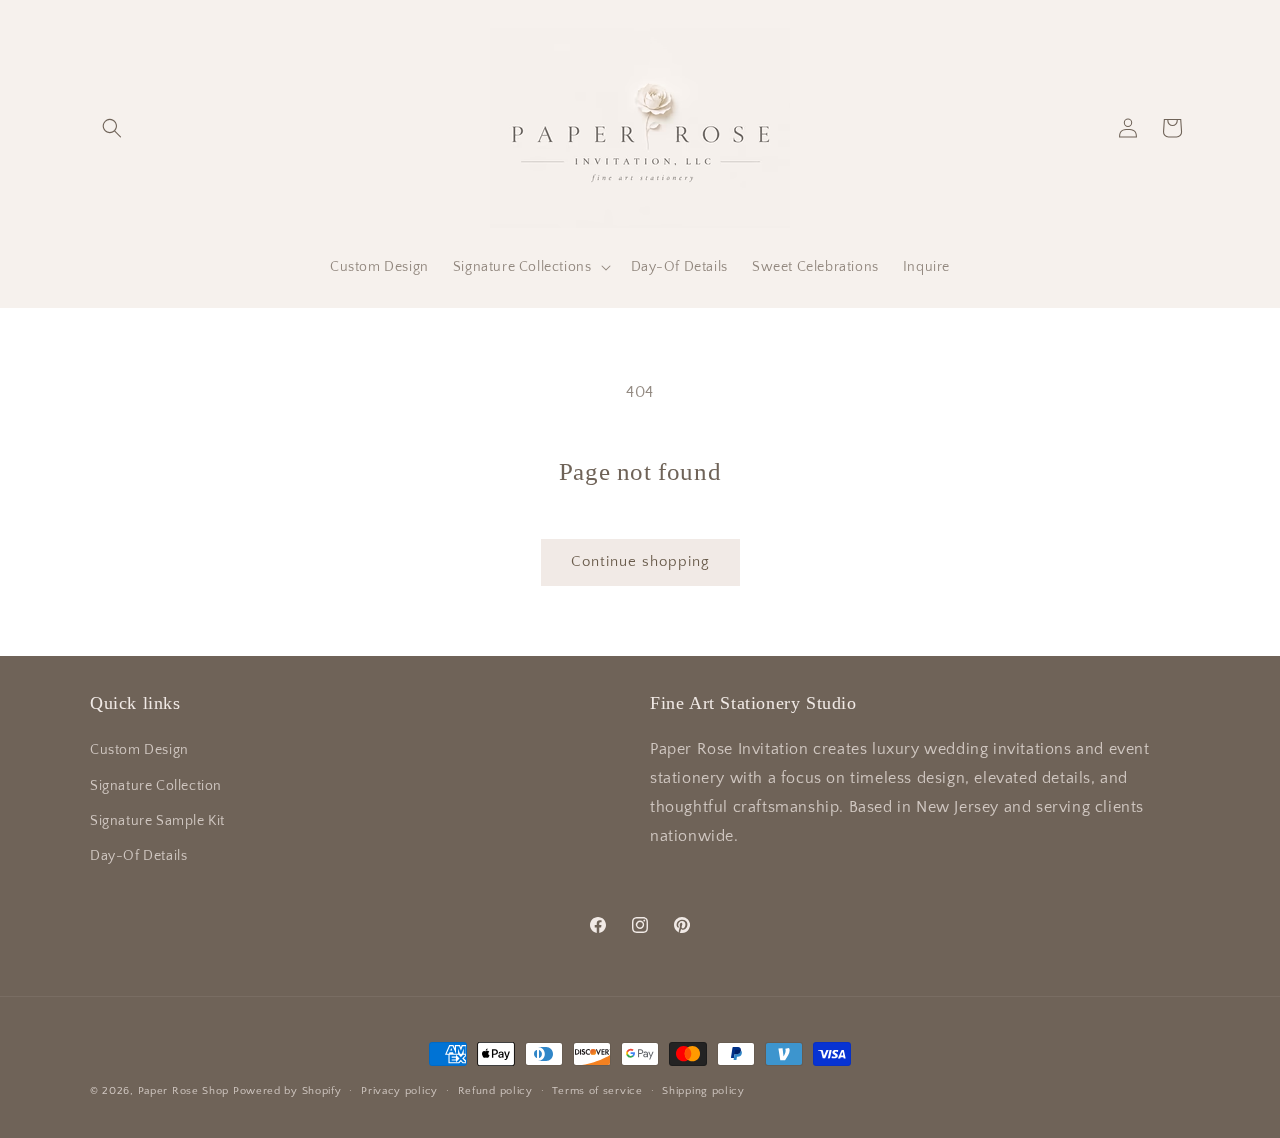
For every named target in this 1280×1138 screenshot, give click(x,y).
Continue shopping (640, 561)
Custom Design (139, 750)
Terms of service (597, 1091)
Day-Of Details (138, 856)
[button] (112, 128)
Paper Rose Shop (184, 1091)
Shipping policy (703, 1091)
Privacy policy (399, 1091)
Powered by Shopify (287, 1091)
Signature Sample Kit (157, 821)
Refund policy (495, 1091)
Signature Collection (156, 786)
